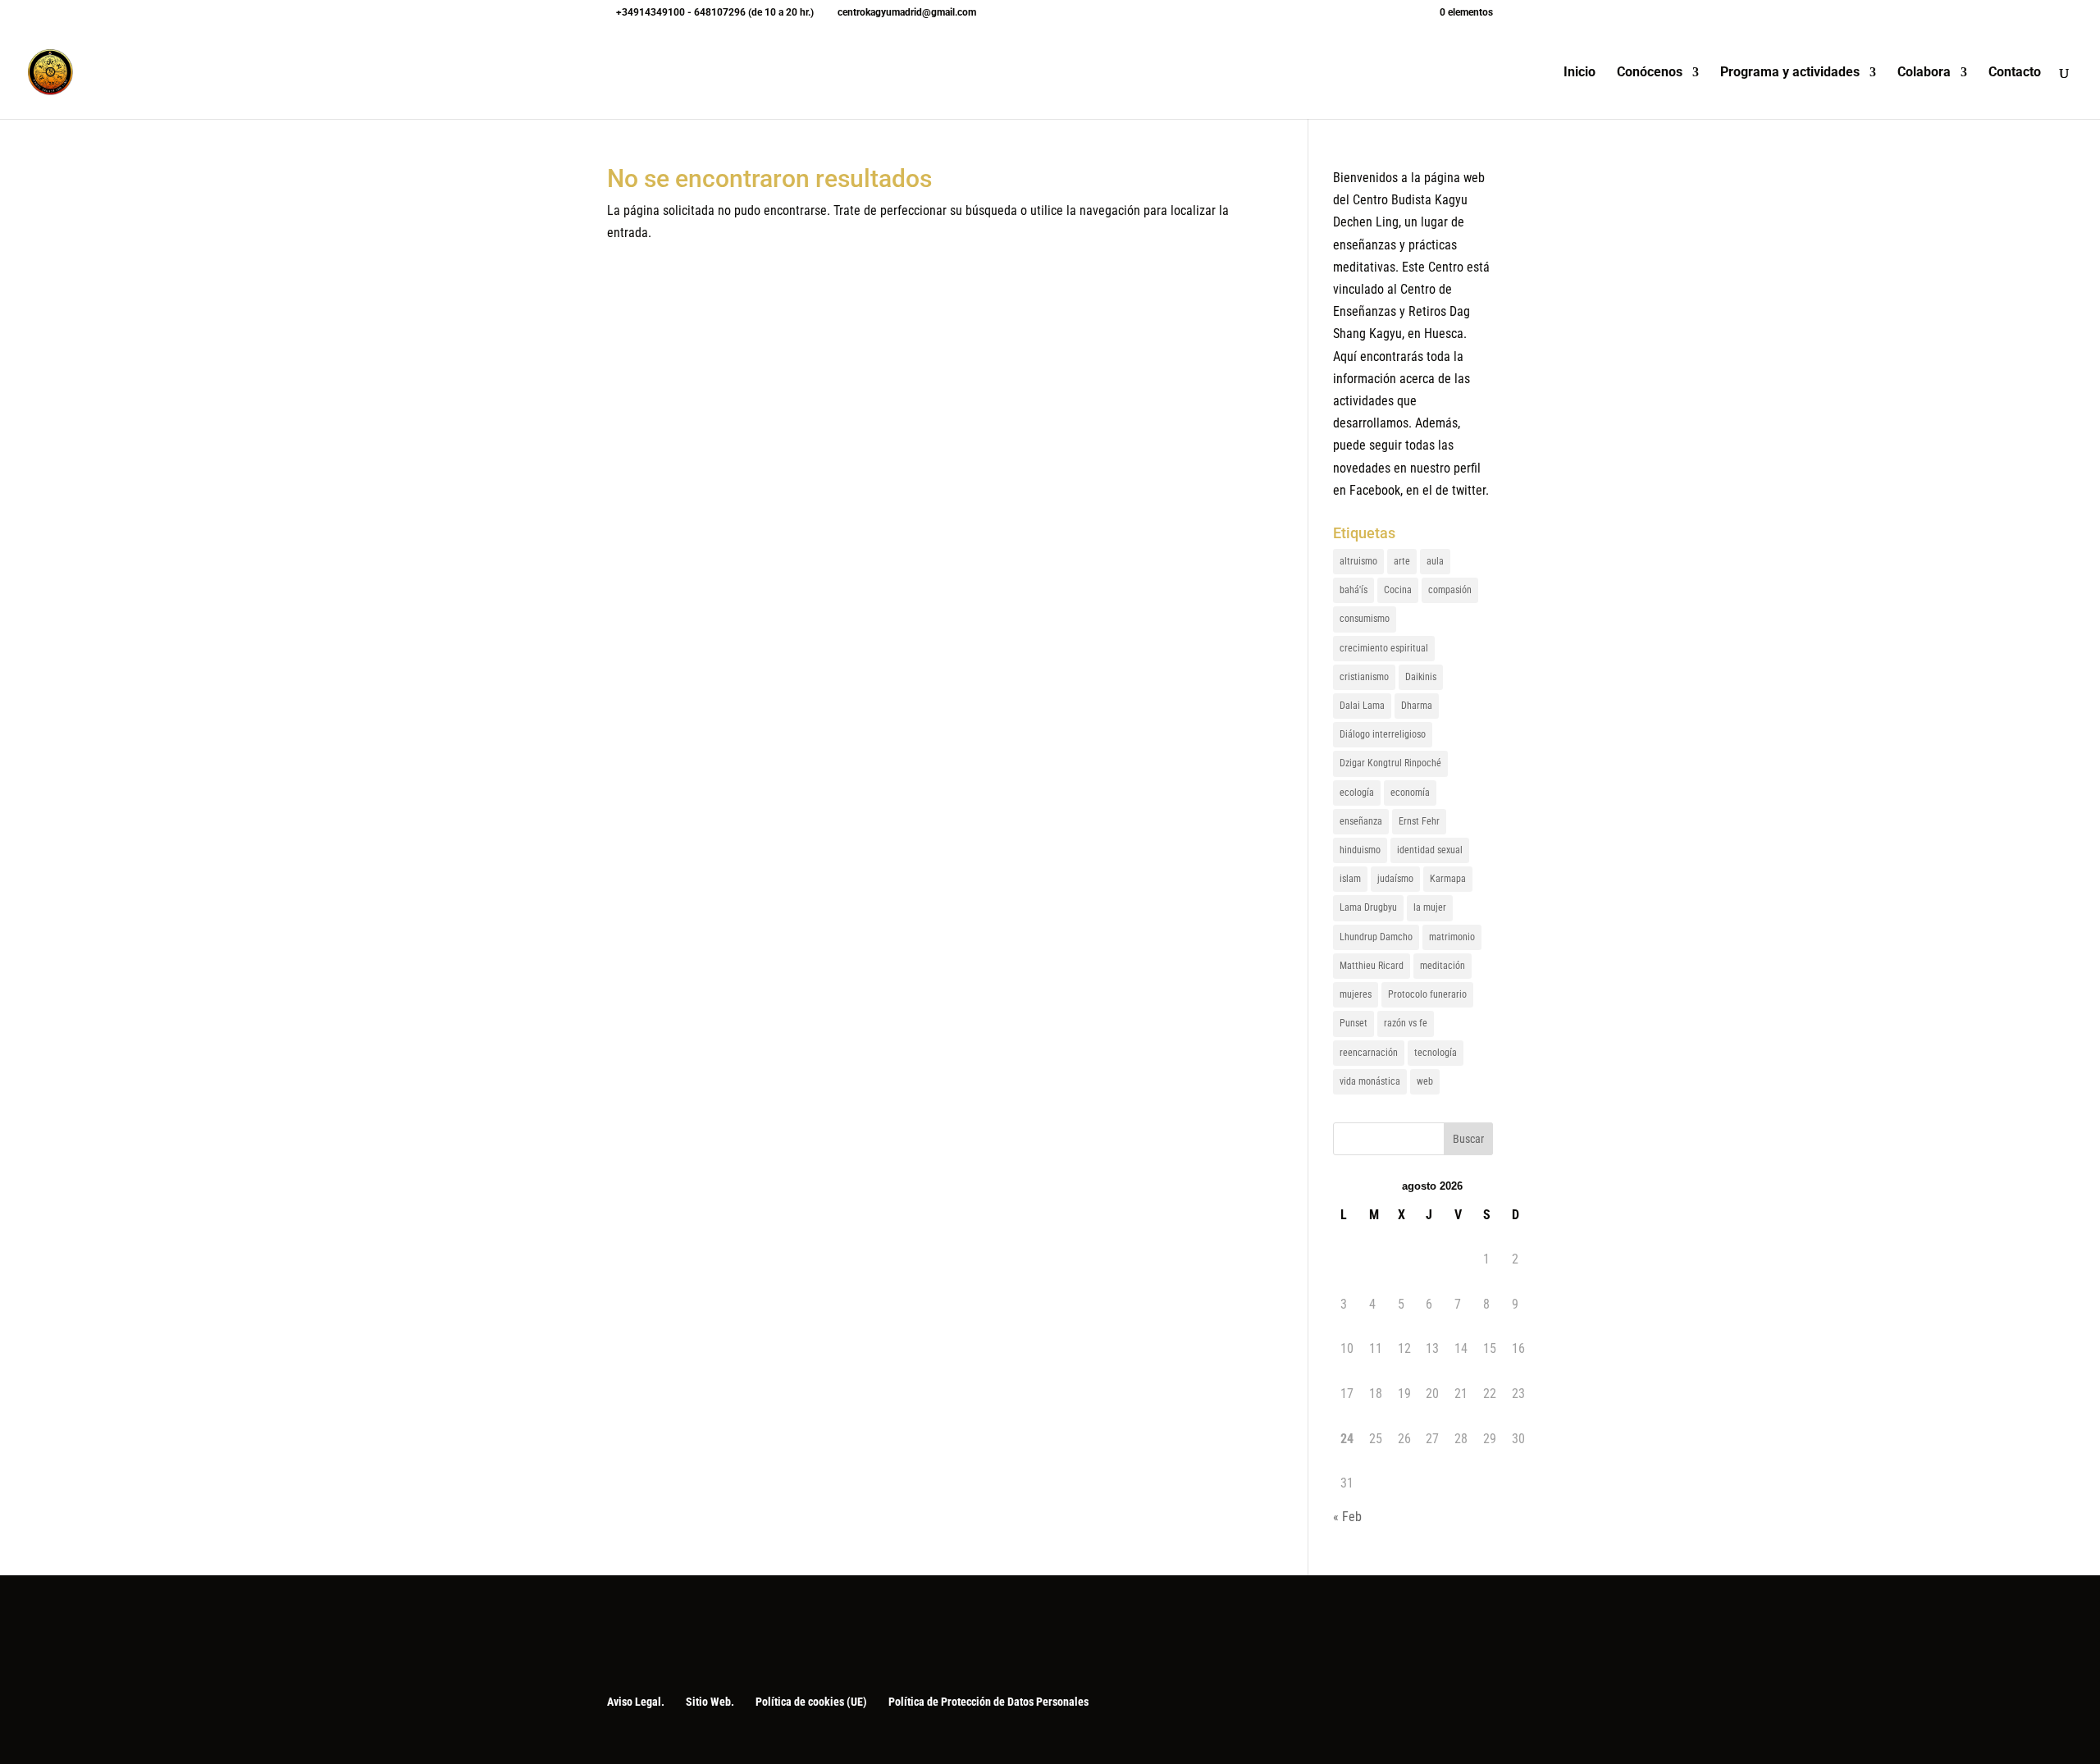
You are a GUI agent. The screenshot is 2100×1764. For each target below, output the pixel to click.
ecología (1357, 793)
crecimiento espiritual (1384, 648)
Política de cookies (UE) (811, 1702)
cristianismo (1364, 677)
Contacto (2015, 73)
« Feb (1347, 1517)
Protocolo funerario (1427, 994)
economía (1410, 793)
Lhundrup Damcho (1376, 937)
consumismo (1365, 619)
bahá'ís (1354, 590)
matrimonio (1452, 937)
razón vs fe (1406, 1023)
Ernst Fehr (1419, 821)
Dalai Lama (1362, 706)
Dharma (1417, 706)
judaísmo (1395, 879)
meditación (1443, 966)
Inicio (1580, 73)
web (1425, 1081)
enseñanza (1361, 821)
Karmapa (1448, 879)
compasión (1450, 590)
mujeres (1356, 994)
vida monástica (1370, 1081)
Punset (1354, 1023)
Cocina (1398, 590)
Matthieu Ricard (1372, 966)
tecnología (1436, 1053)
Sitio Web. (710, 1702)
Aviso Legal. (636, 1702)
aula (1435, 561)
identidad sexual (1430, 850)
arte (1402, 561)
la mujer (1430, 907)
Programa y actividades (1790, 73)
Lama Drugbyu (1368, 907)
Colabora (1924, 73)
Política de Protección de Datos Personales (988, 1702)
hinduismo (1360, 850)
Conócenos (1650, 73)
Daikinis (1421, 677)
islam (1350, 879)
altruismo (1358, 561)
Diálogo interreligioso (1383, 734)
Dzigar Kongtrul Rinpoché (1390, 763)
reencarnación (1369, 1053)
